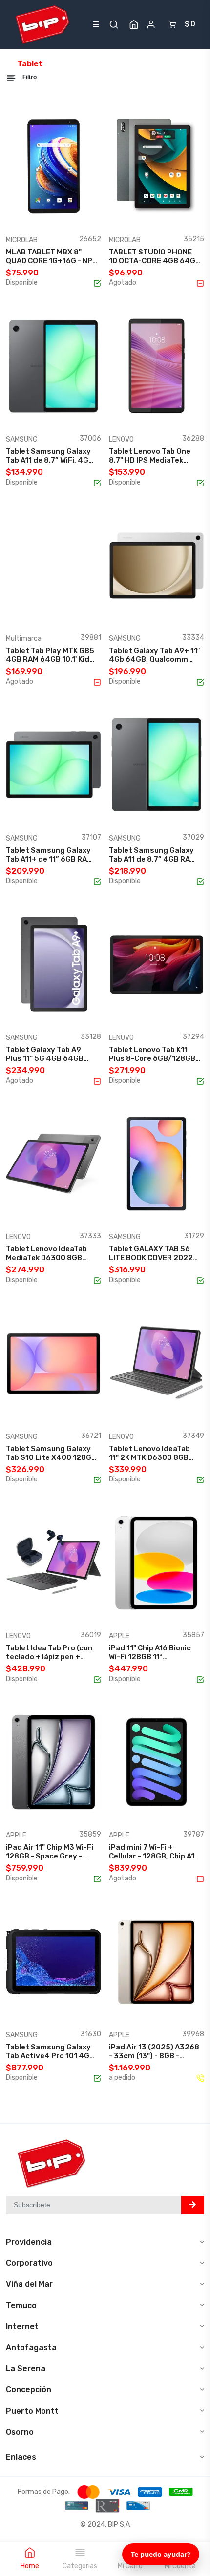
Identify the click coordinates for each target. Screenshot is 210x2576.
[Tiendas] (134, 24)
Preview (76, 215)
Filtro (29, 77)
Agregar (37, 215)
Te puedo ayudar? (161, 2554)
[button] (114, 24)
